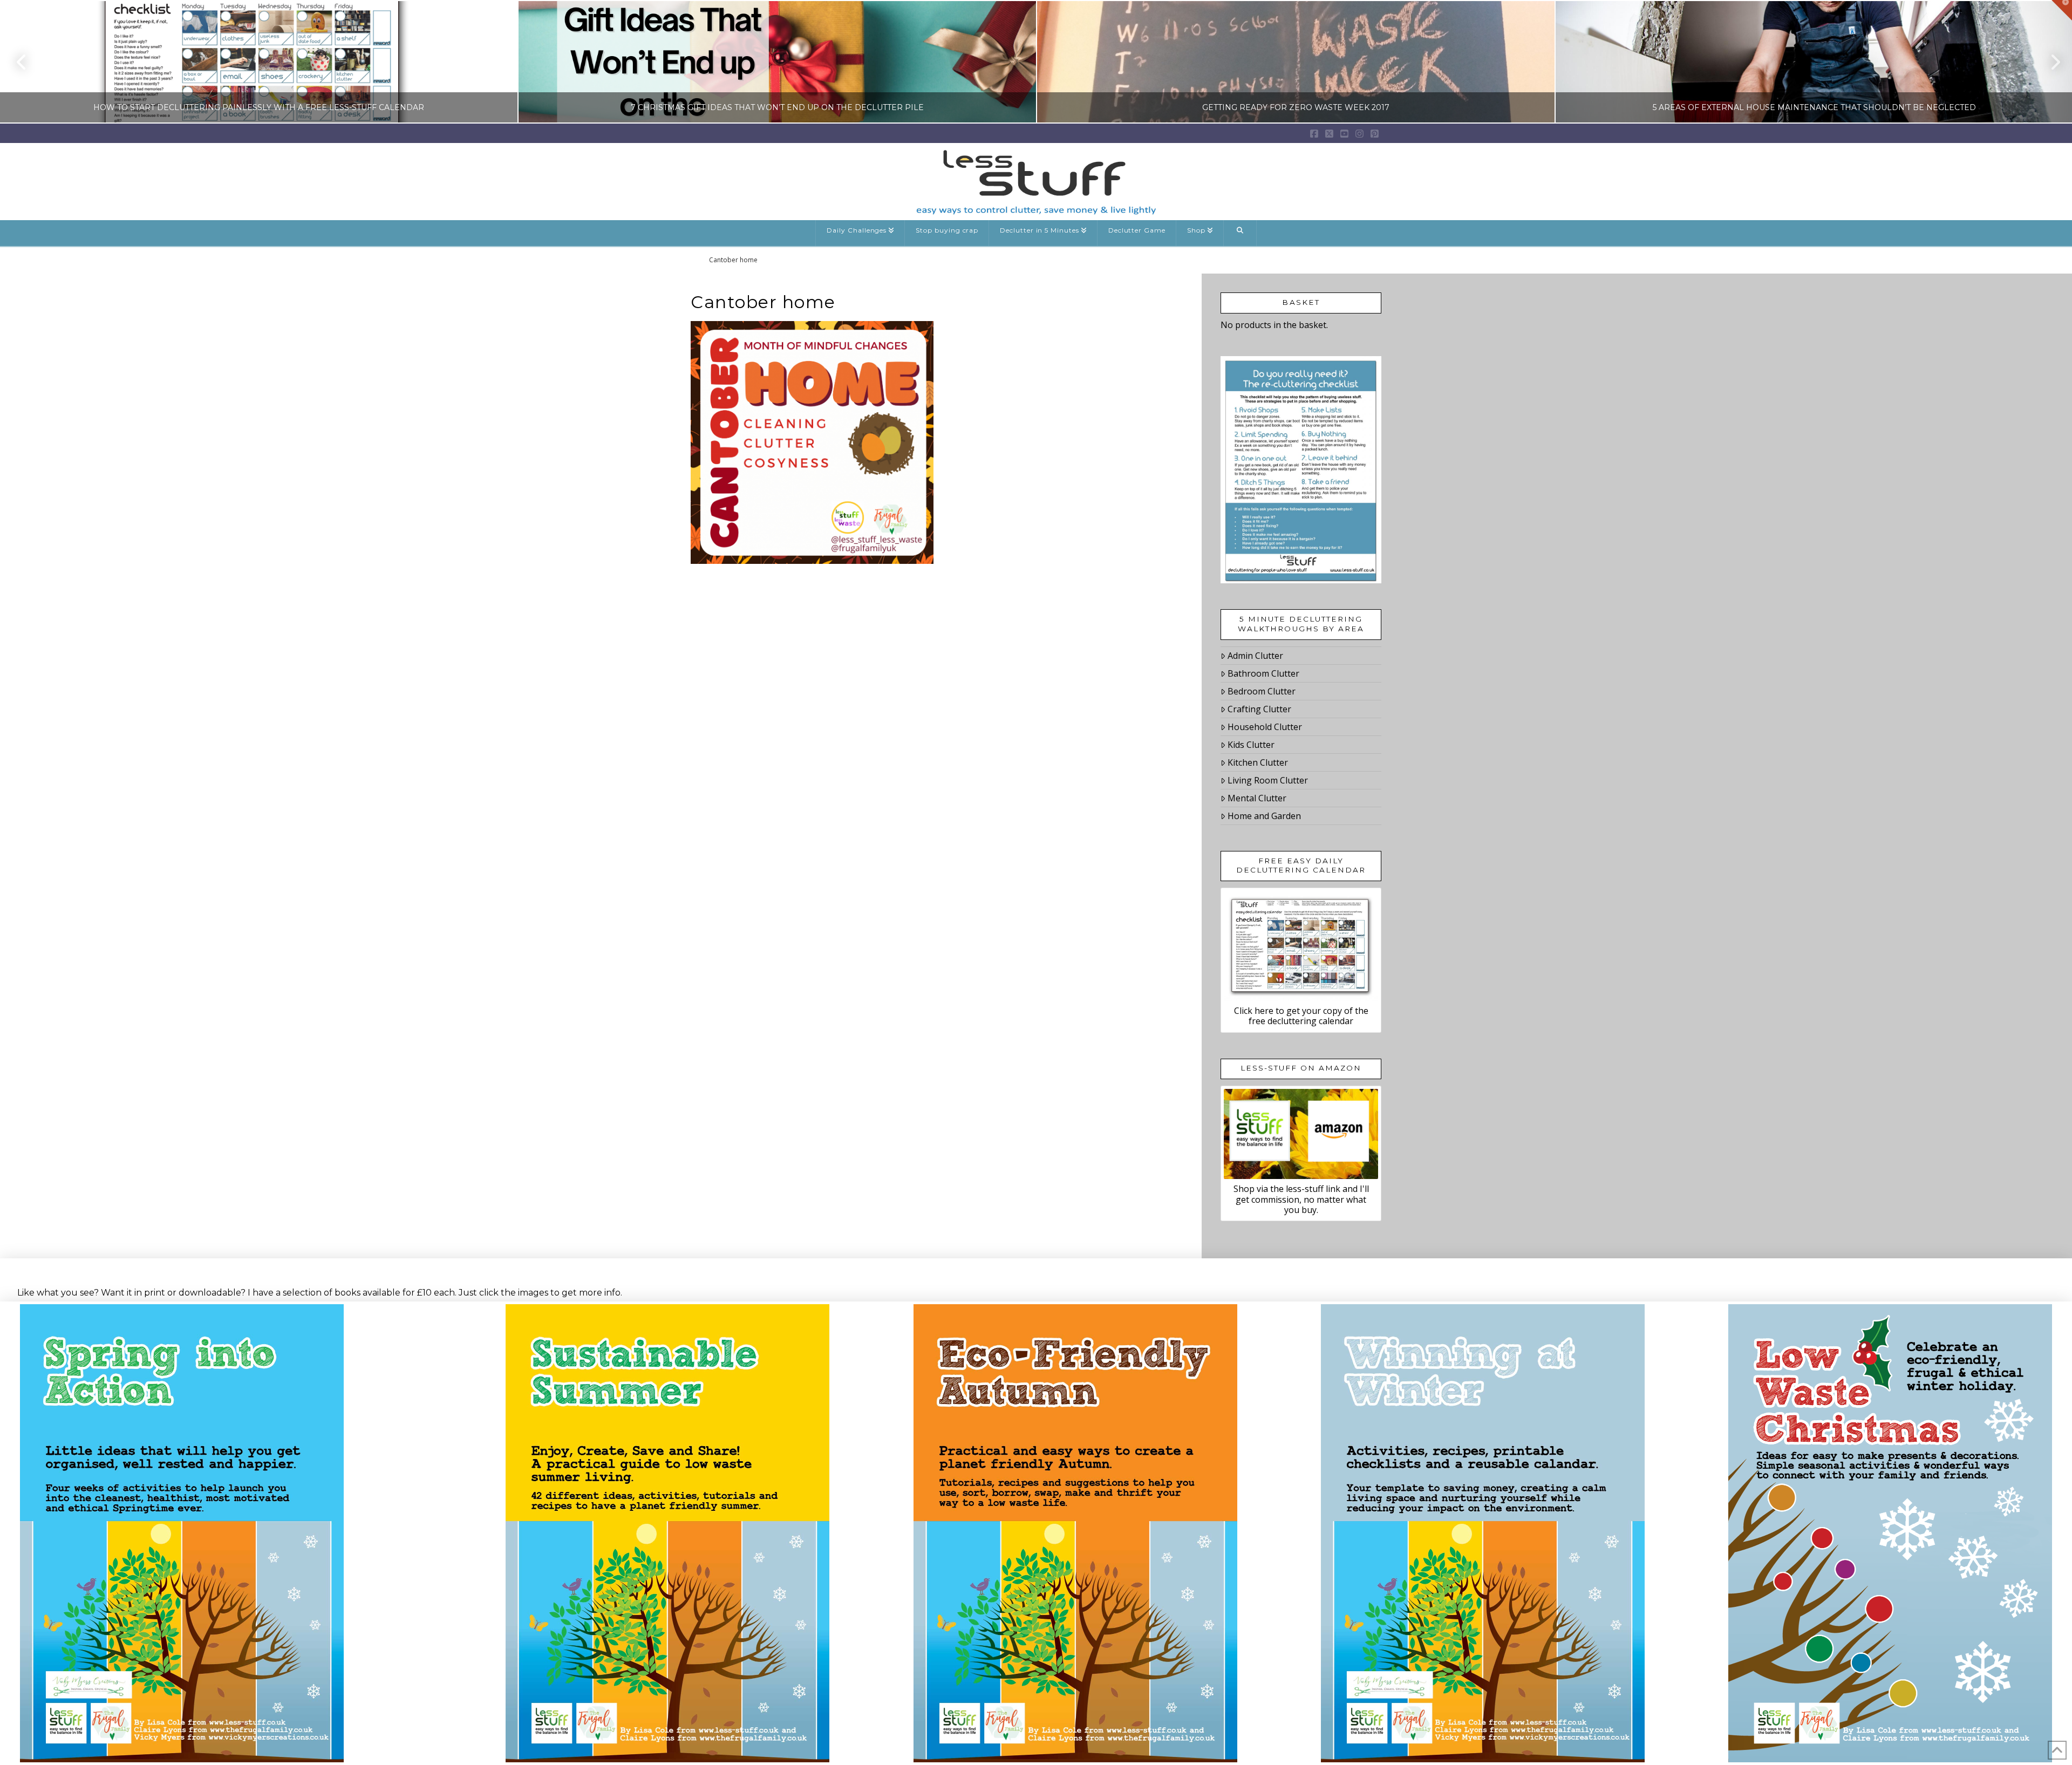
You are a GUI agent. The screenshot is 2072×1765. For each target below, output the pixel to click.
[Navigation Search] (1240, 233)
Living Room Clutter (1268, 780)
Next (2049, 62)
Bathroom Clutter (1263, 673)
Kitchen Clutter (1258, 762)
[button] (2062, 10)
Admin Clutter (1255, 656)
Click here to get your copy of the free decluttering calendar (1301, 1016)
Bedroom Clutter (1262, 691)
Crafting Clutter (1259, 709)
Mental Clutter (1257, 798)
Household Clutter (1265, 727)
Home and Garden (1264, 816)
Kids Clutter (1251, 745)
